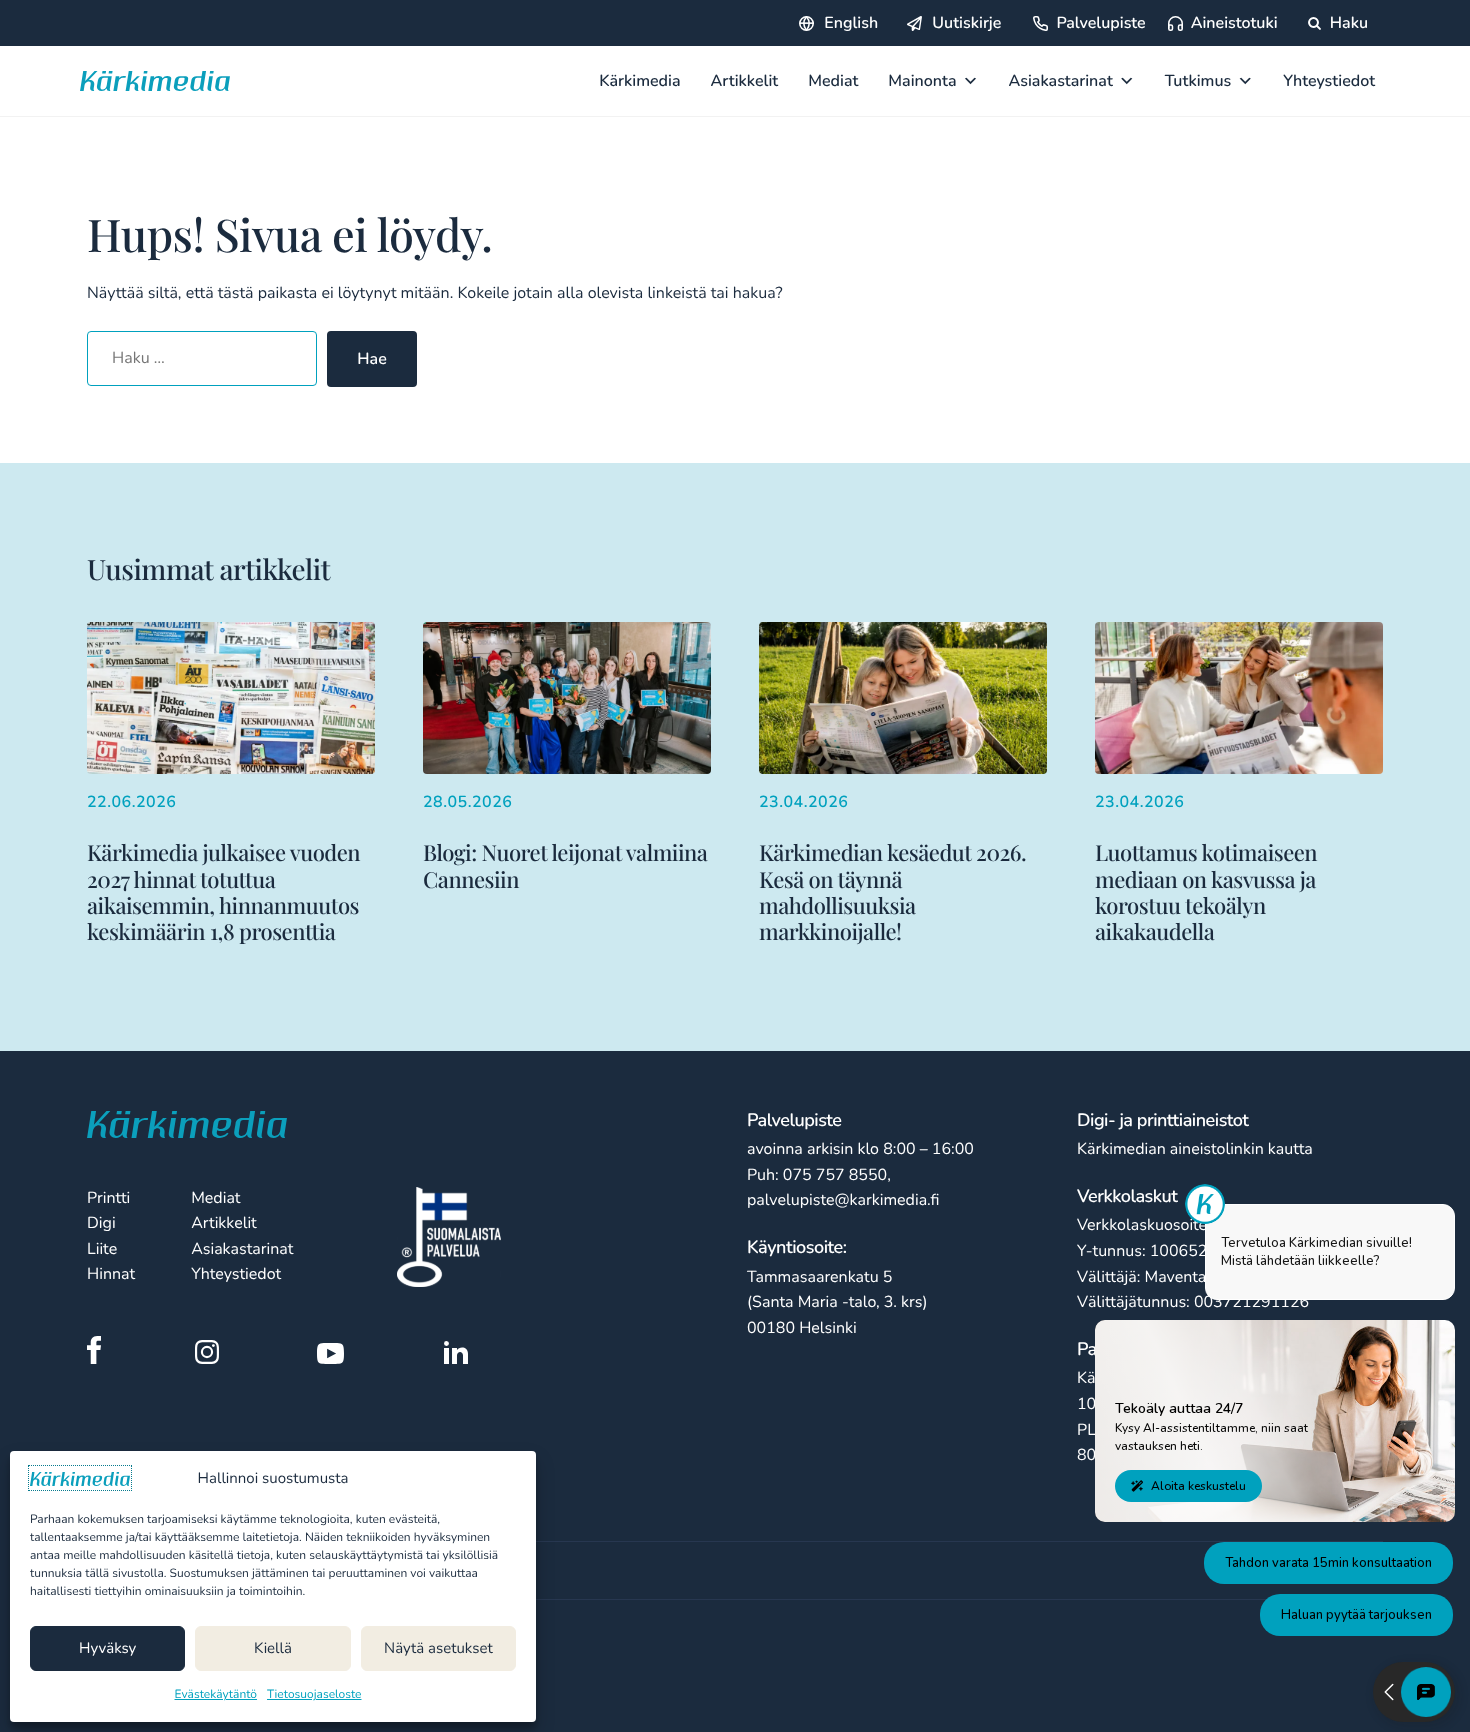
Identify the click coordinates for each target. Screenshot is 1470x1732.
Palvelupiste (1100, 23)
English (851, 23)
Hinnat (111, 1274)
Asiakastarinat (1061, 81)
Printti (108, 1198)
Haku (1347, 23)
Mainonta (922, 81)
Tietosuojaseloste (314, 1695)
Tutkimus (1198, 81)
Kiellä (273, 1649)
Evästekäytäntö (216, 1695)
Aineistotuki (1234, 23)
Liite (102, 1249)
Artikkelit (745, 81)
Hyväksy (107, 1649)
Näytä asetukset (438, 1649)
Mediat (833, 81)
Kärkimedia (639, 81)
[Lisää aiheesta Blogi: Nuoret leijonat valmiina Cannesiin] (567, 757)
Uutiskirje (966, 23)
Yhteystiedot (1329, 81)
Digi (101, 1223)
